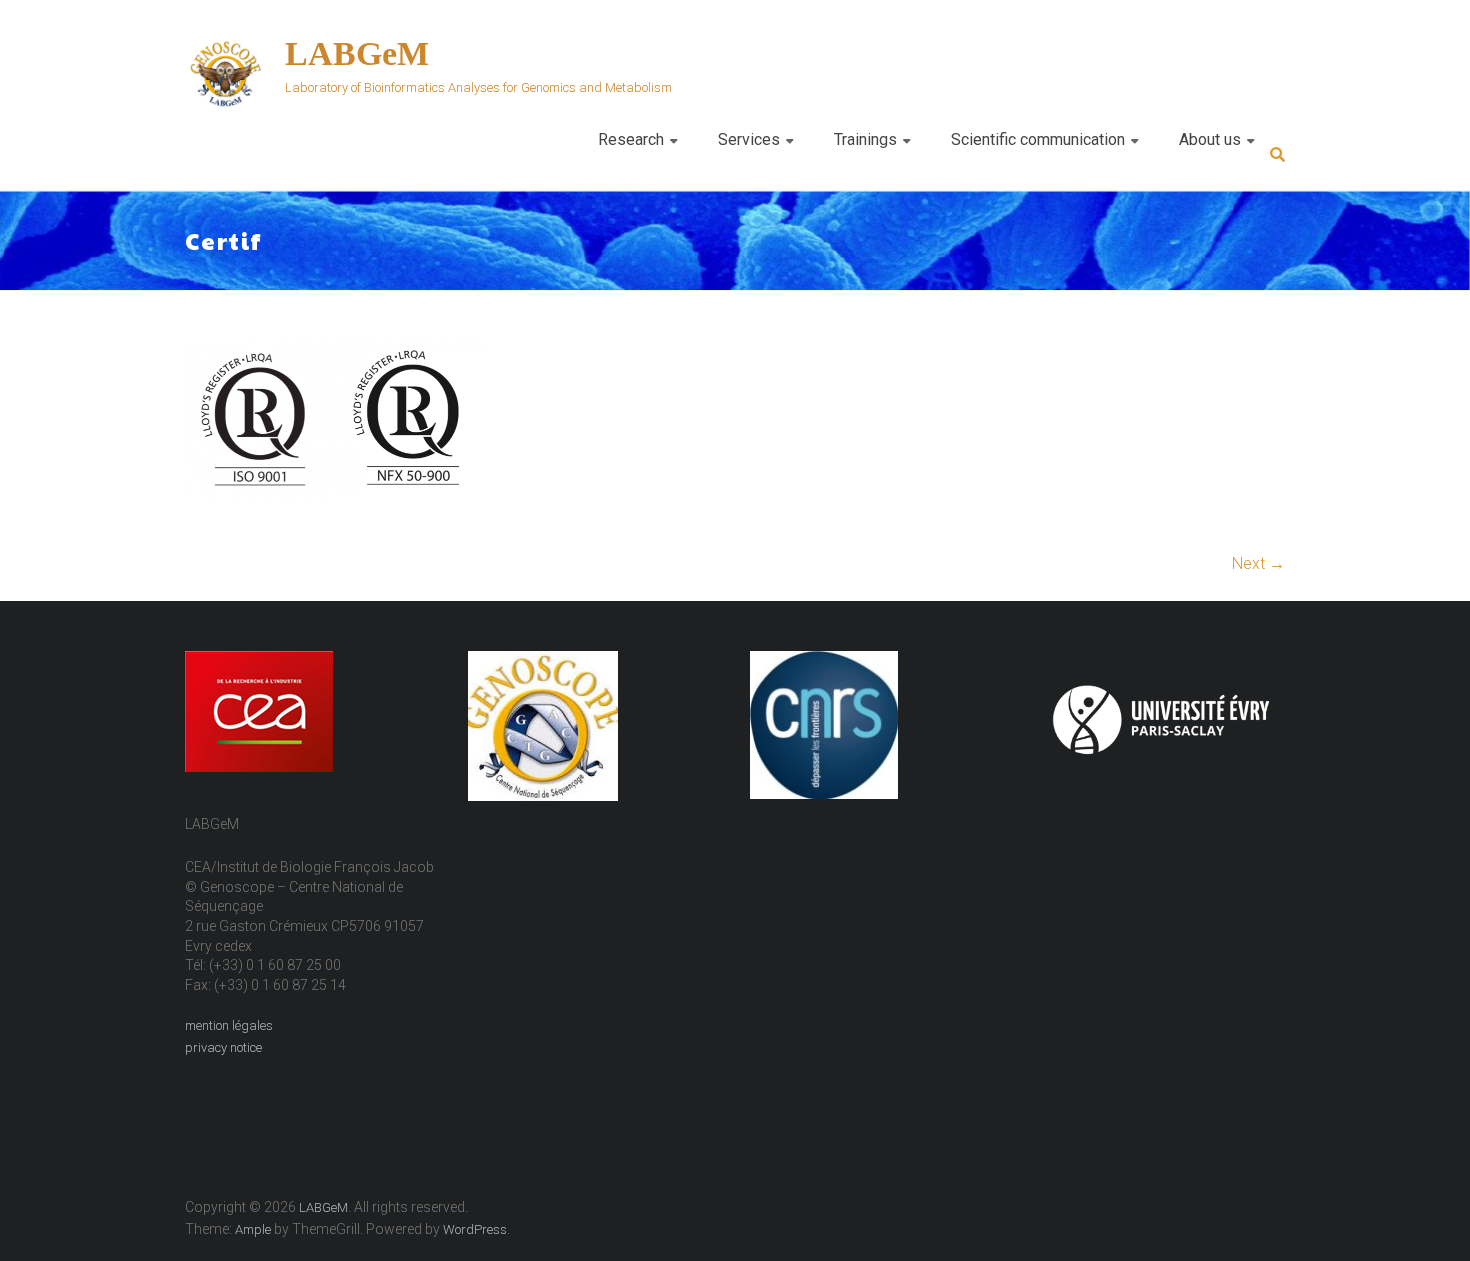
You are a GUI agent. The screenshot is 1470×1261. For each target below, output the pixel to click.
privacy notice (223, 1047)
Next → (1258, 563)
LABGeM (357, 53)
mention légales (229, 1025)
